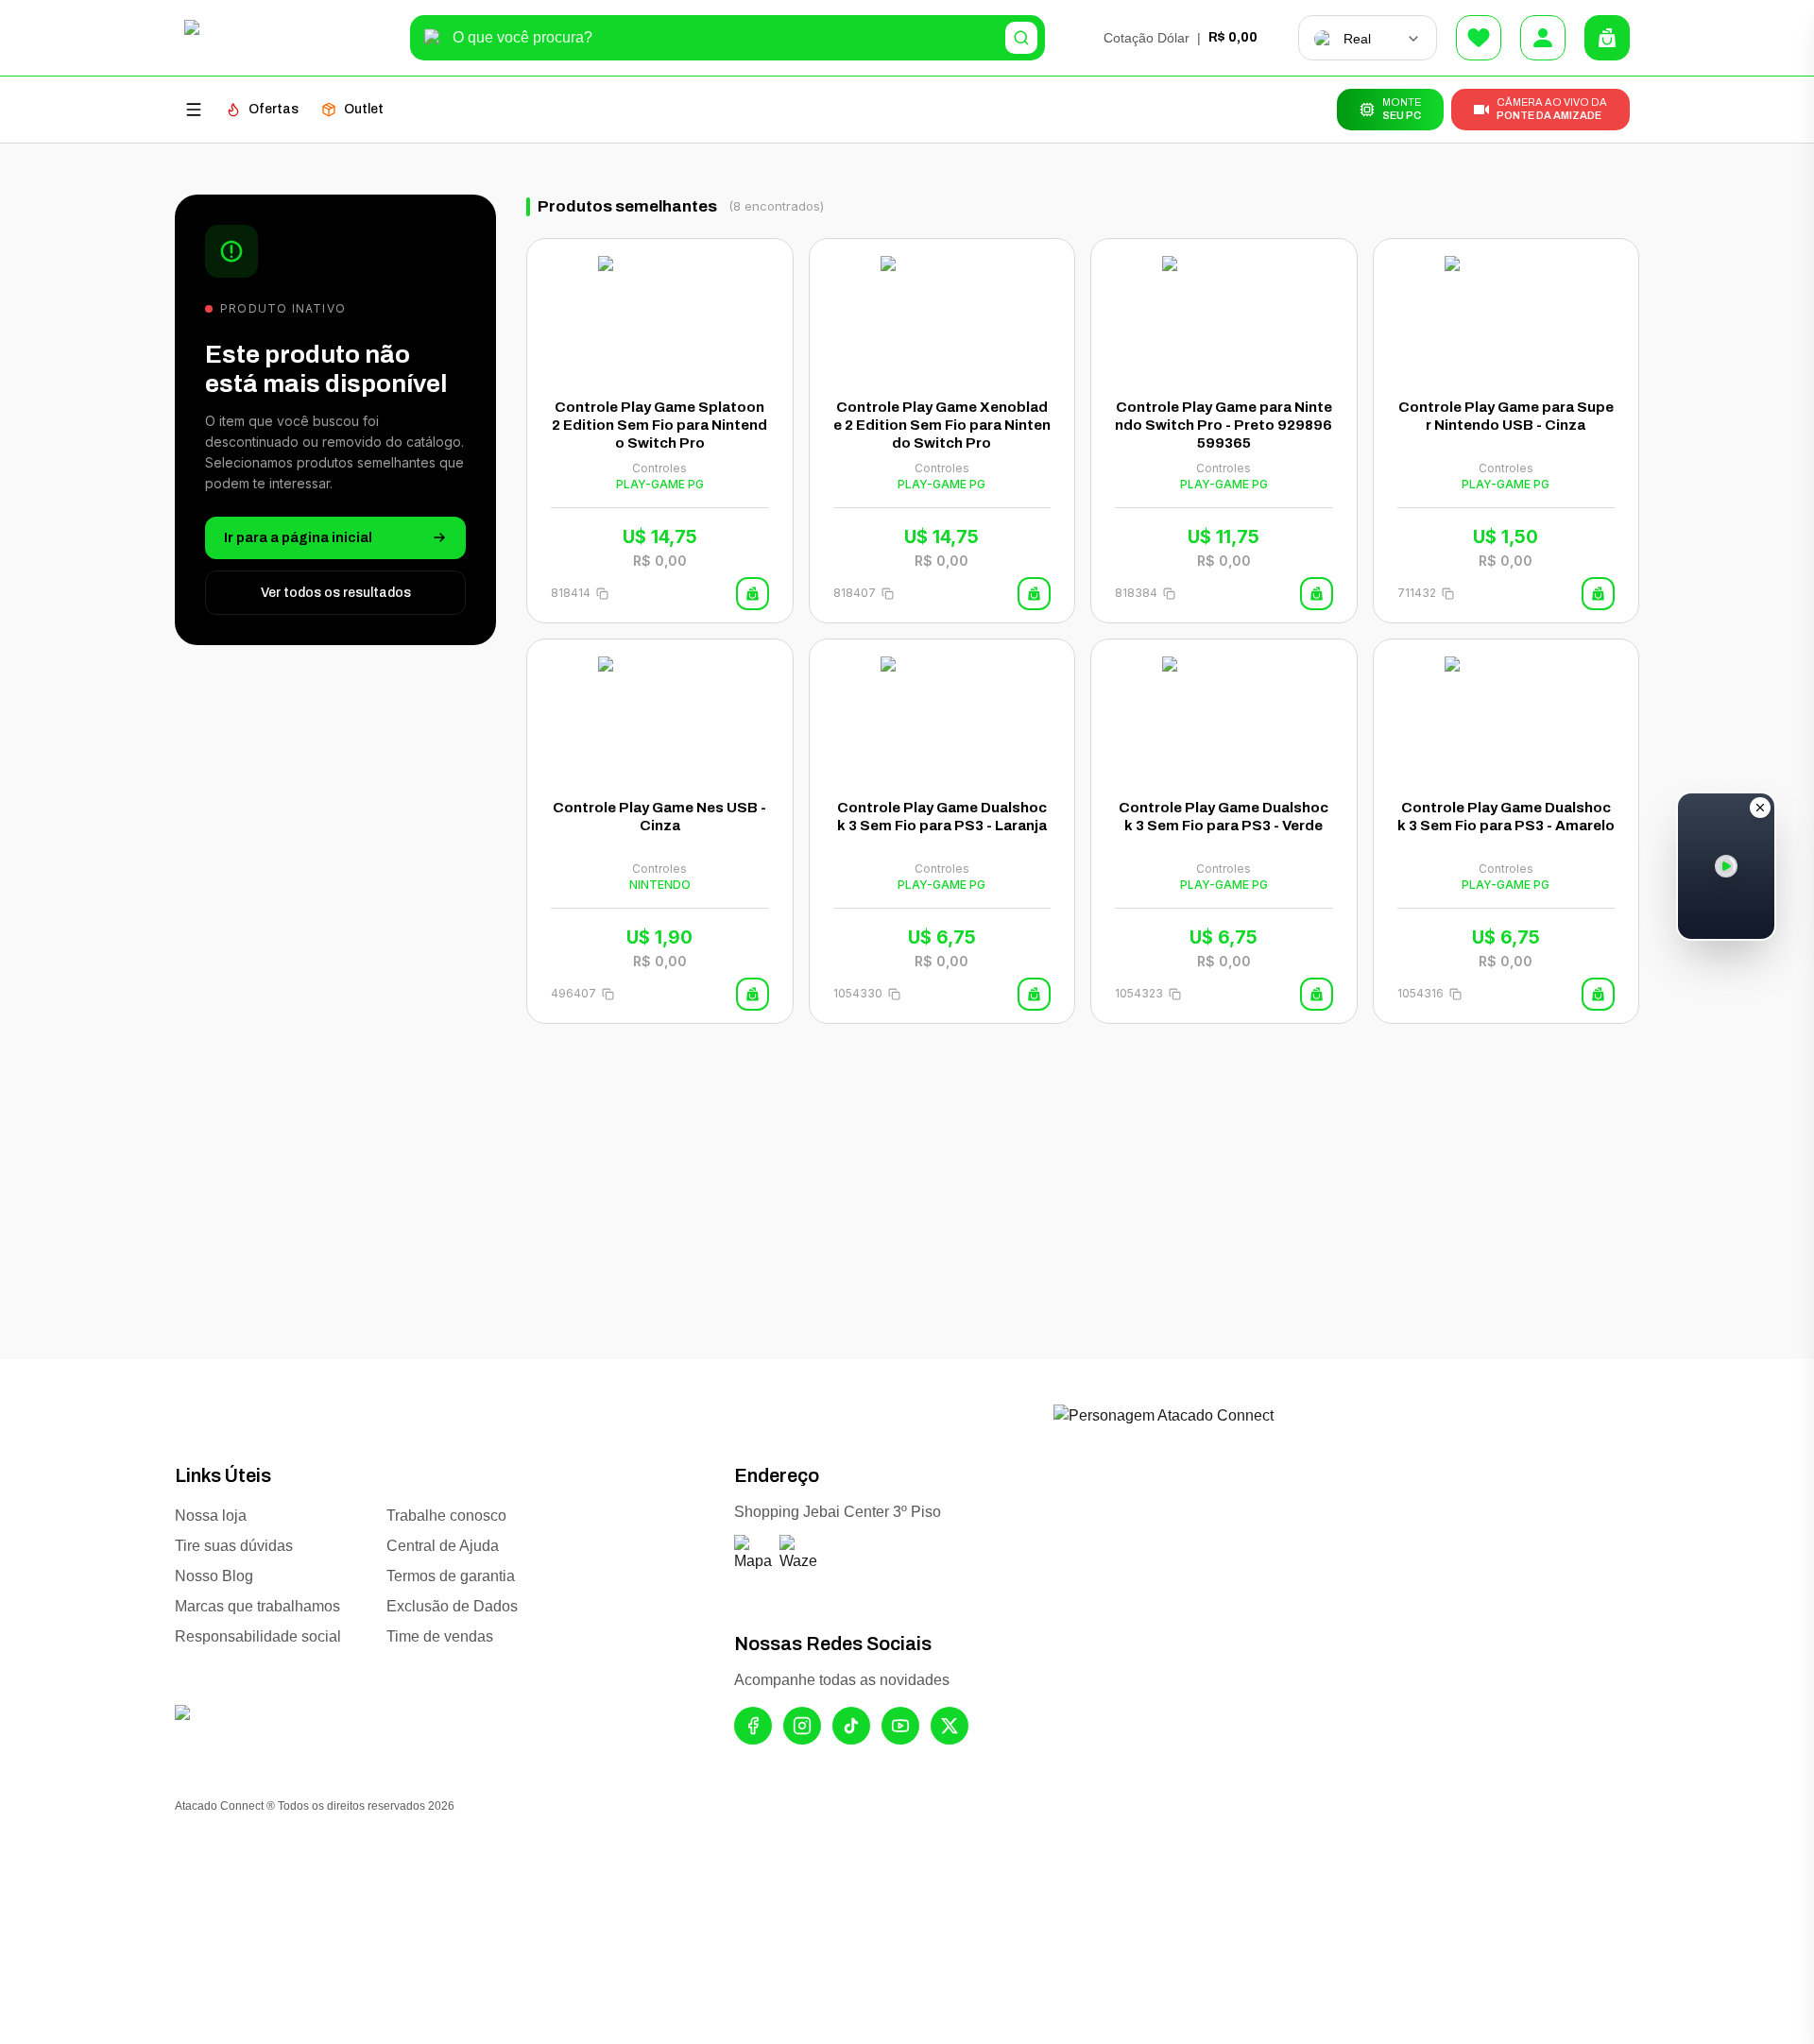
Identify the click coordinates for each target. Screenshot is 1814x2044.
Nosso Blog (214, 1576)
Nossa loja (211, 1516)
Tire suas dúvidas (234, 1546)
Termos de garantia (451, 1576)
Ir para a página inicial (298, 537)
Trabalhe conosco (446, 1516)
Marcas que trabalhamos (257, 1606)
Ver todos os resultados (336, 592)
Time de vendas (440, 1636)
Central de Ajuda (443, 1546)
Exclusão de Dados (452, 1606)
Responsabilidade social (258, 1636)
